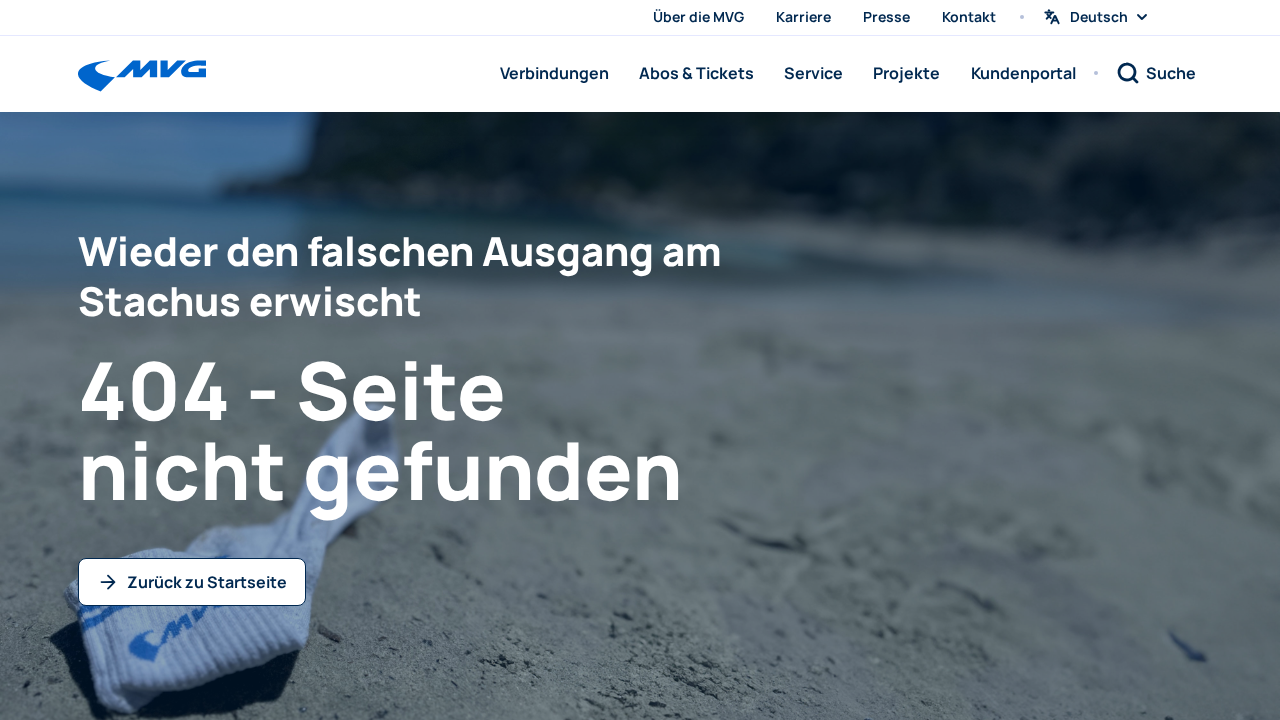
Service (813, 73)
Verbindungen (554, 73)
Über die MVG (698, 16)
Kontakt (969, 16)
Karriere (803, 16)
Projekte (906, 73)
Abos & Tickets (696, 73)
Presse (886, 16)
